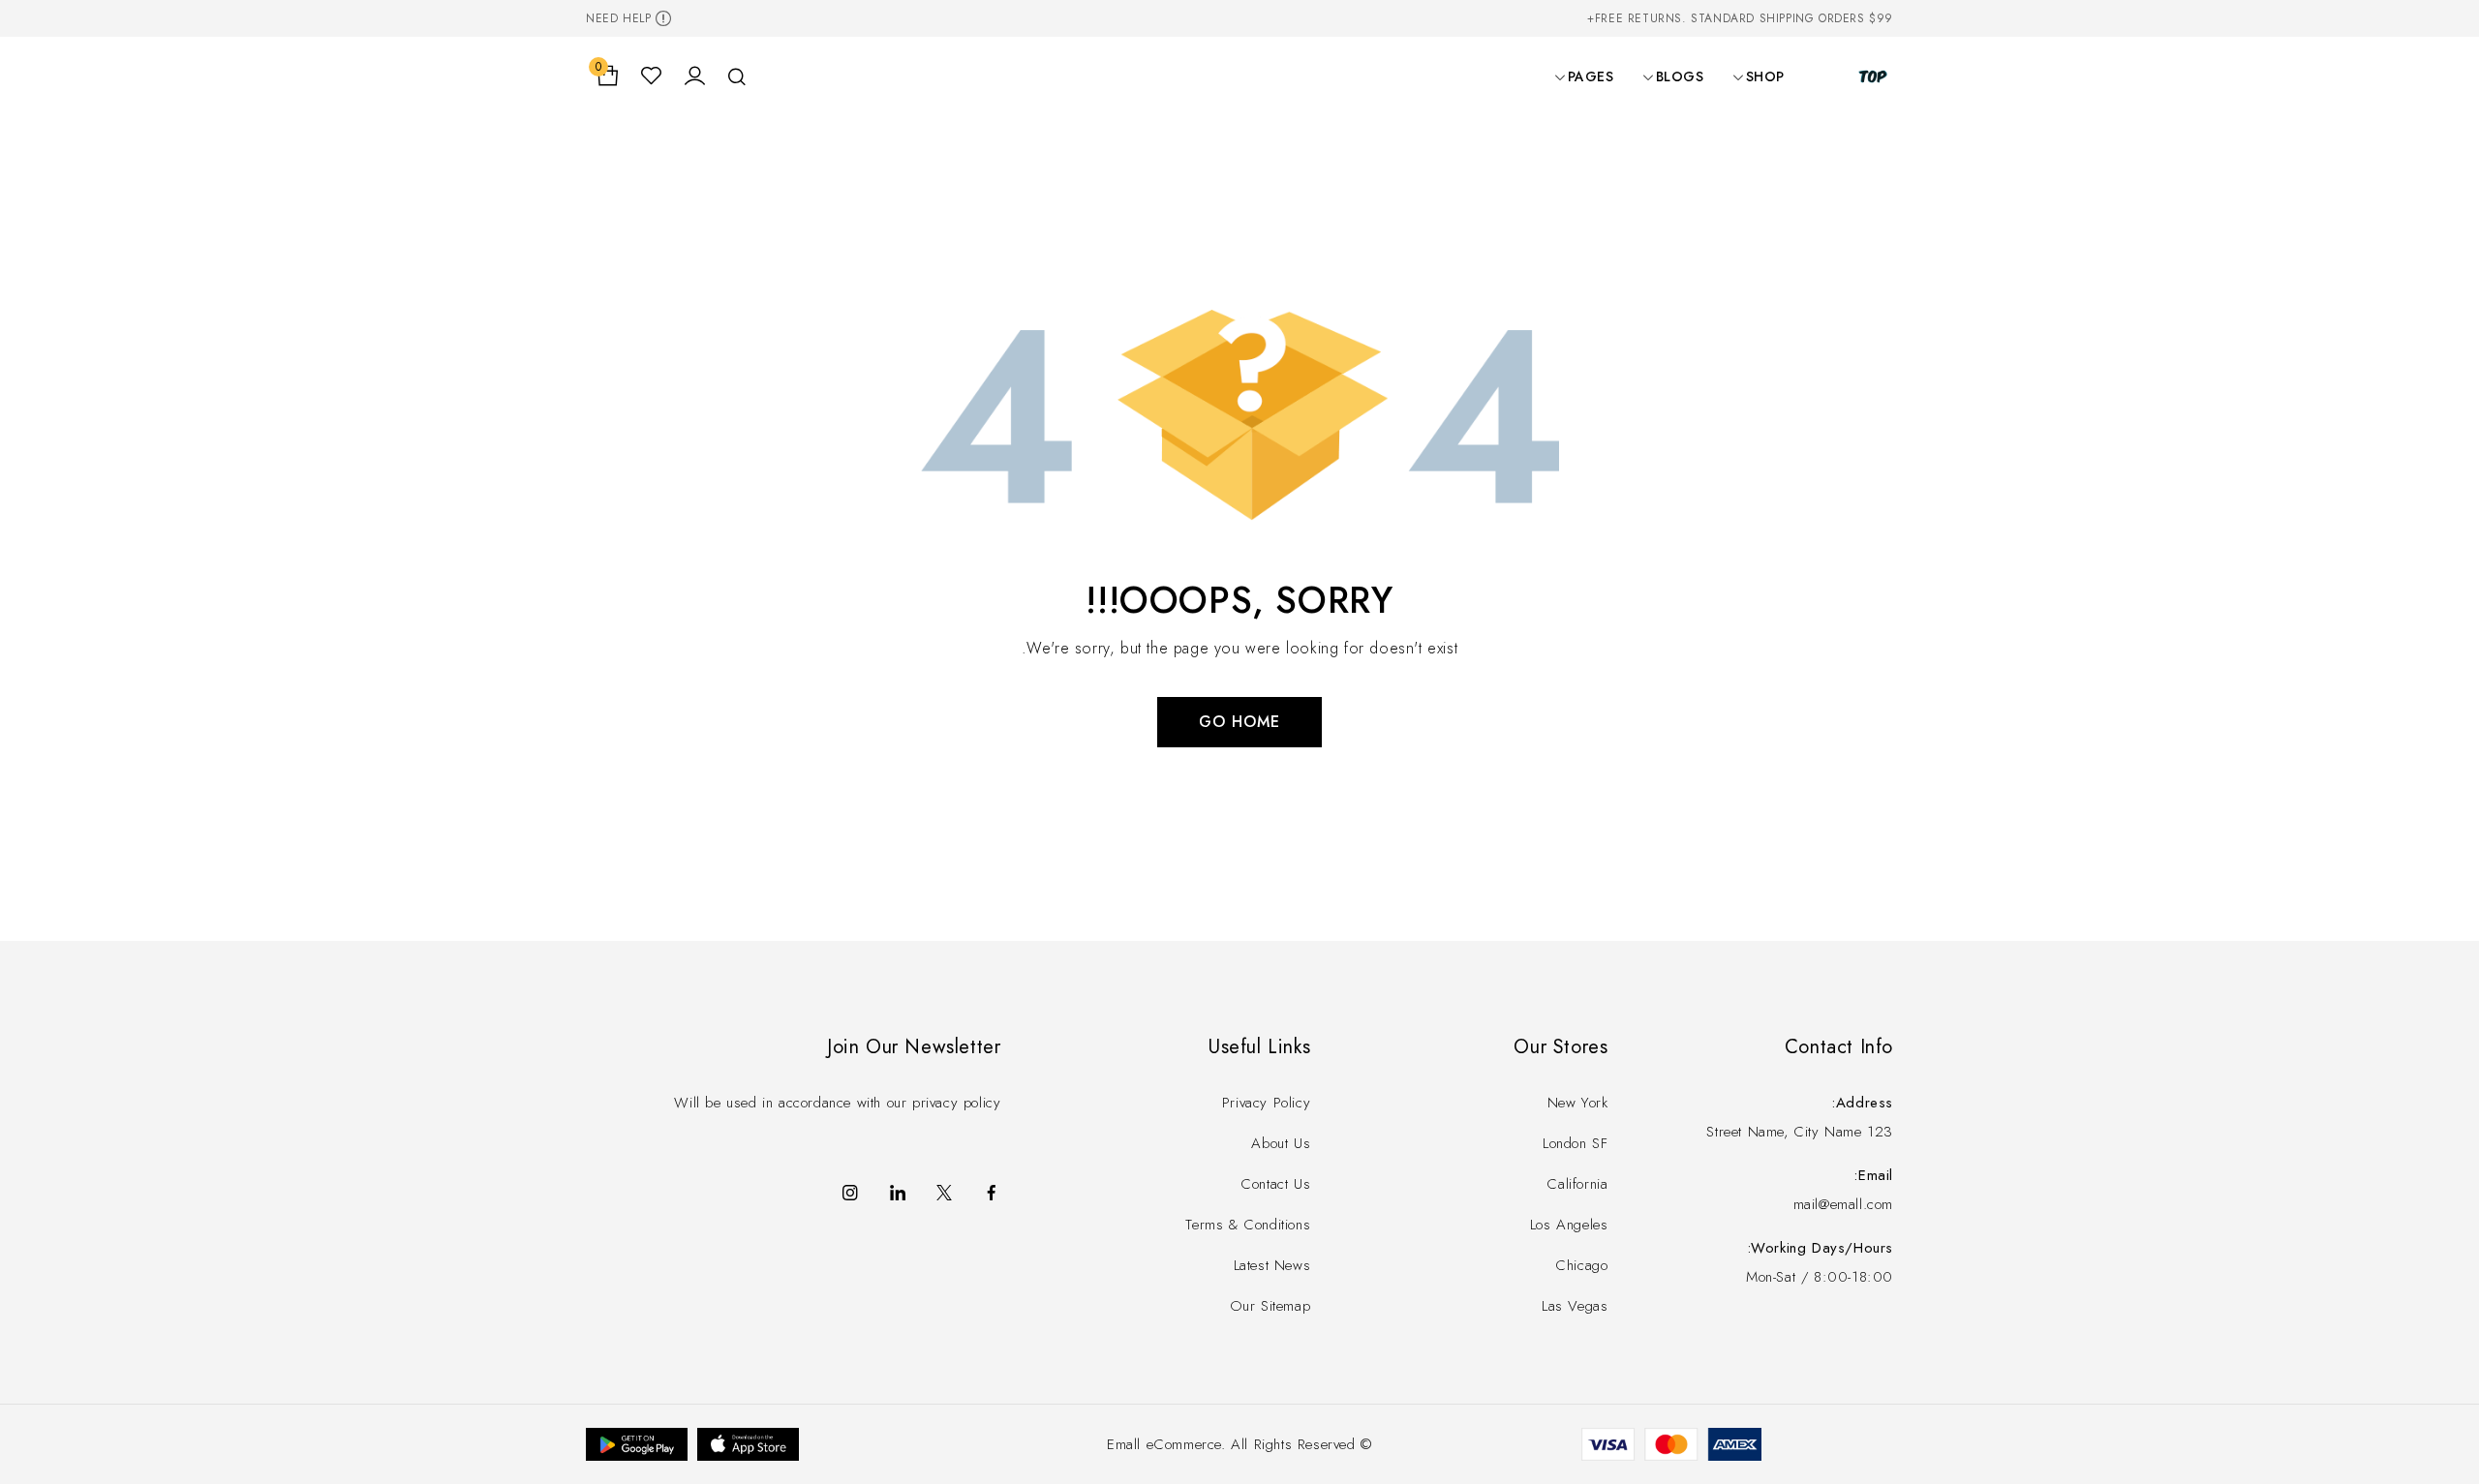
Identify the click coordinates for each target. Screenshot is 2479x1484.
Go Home (1239, 722)
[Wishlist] (651, 76)
